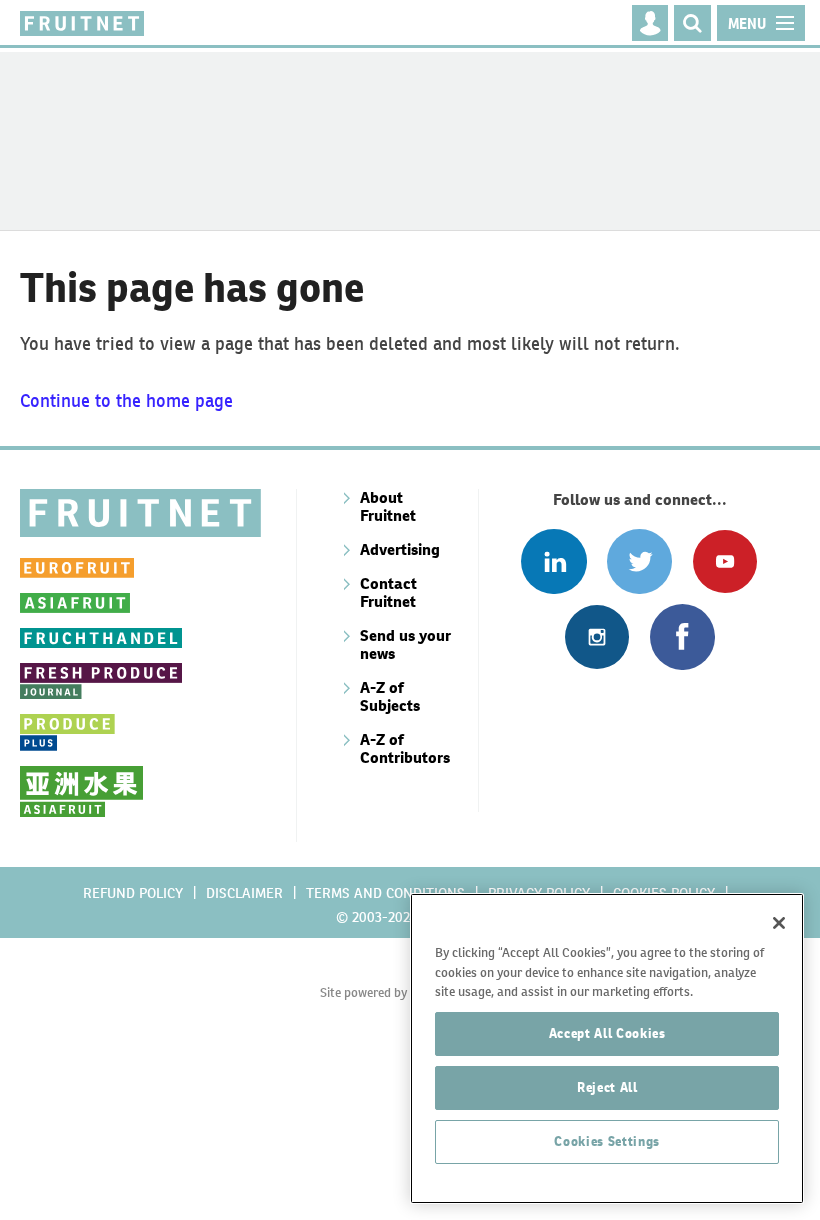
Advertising (400, 549)
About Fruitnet (388, 506)
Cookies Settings (607, 1141)
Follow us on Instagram (596, 636)
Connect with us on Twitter (639, 561)
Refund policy (133, 893)
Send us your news (405, 644)
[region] (607, 1048)
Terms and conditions (385, 893)
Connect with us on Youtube (724, 561)
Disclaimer (244, 893)
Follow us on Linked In (553, 561)
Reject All (607, 1087)
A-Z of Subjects (390, 696)
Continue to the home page (126, 400)
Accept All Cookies (607, 1033)
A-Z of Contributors (405, 748)
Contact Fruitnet (388, 592)
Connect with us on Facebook (682, 636)
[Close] (779, 923)
